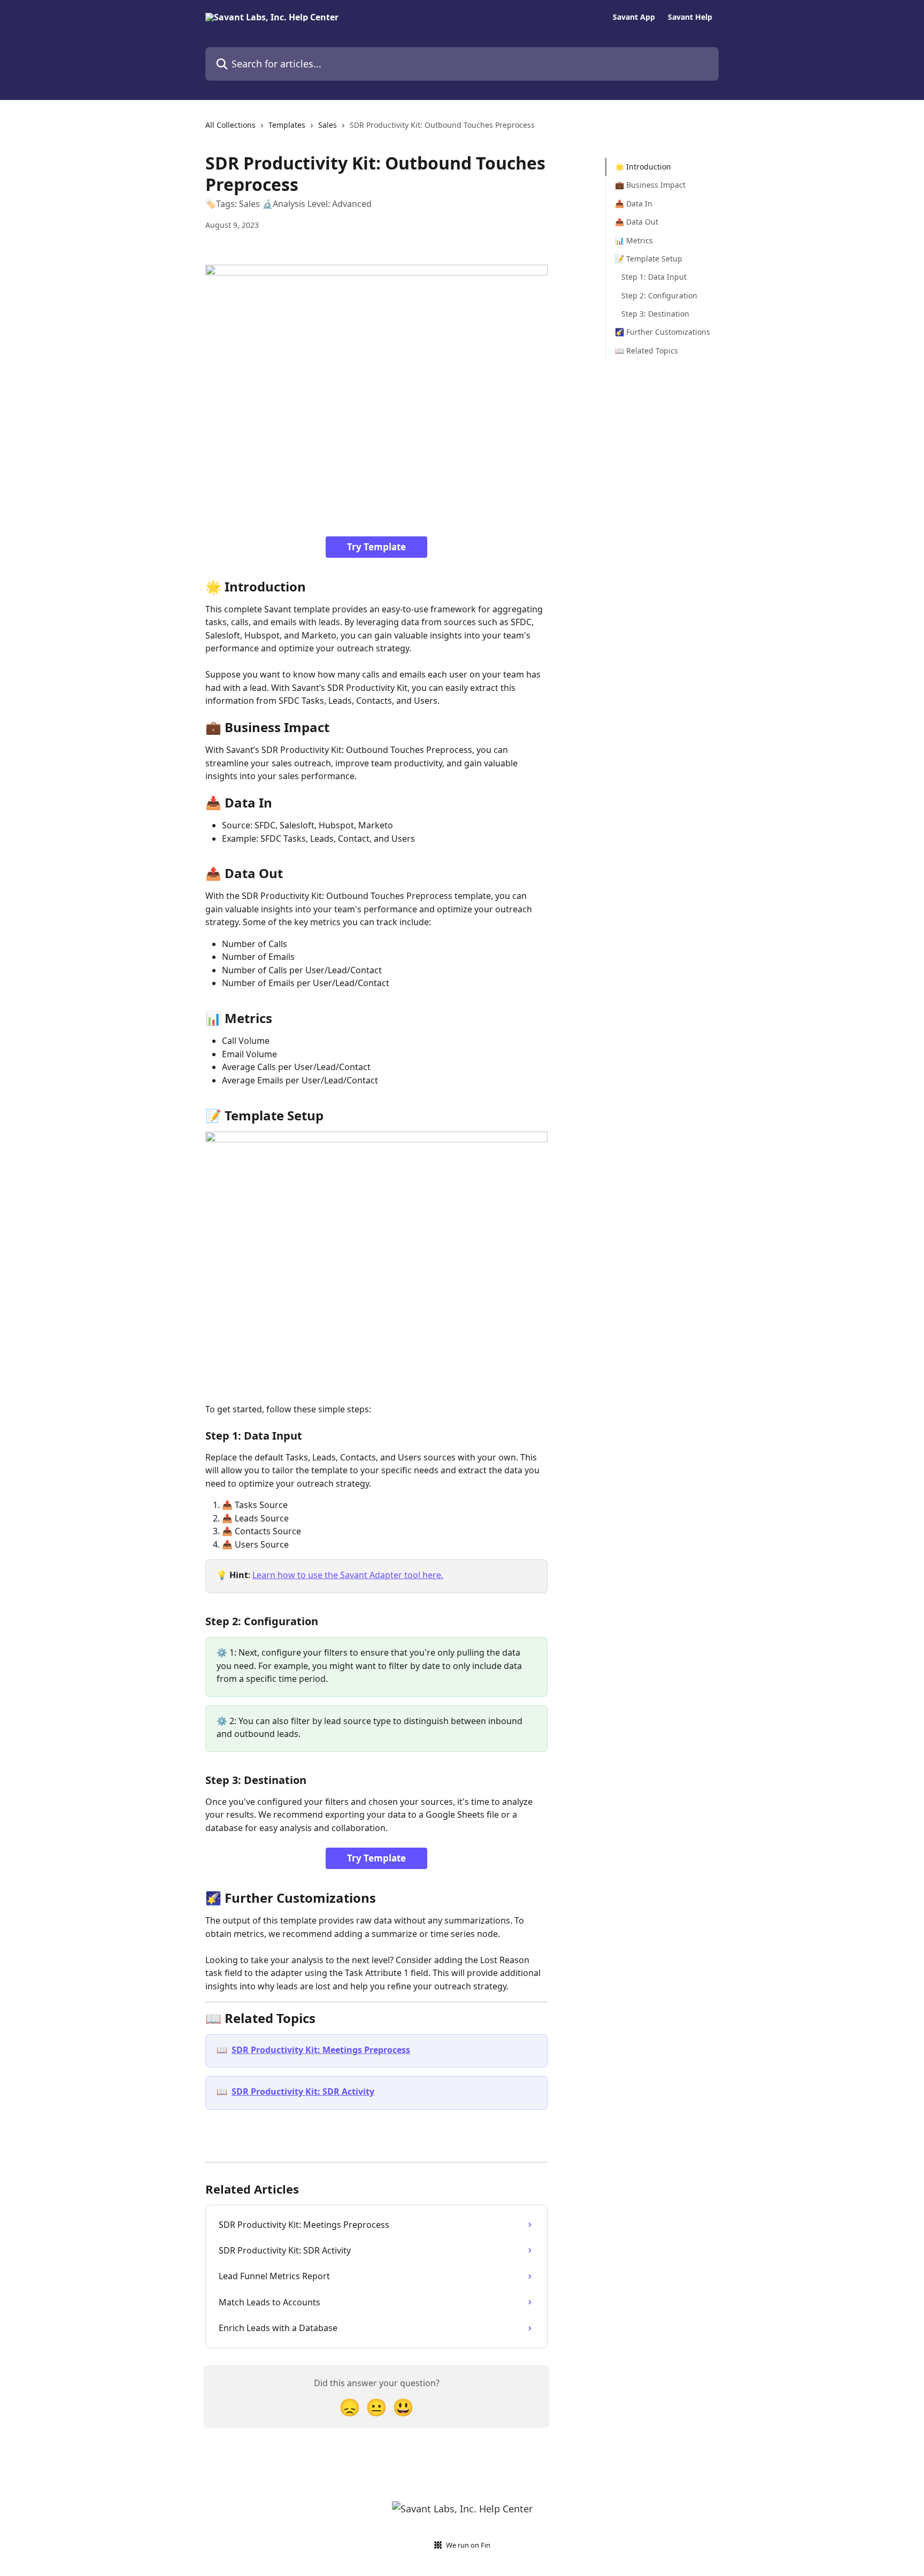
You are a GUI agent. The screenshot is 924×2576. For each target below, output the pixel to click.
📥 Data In (634, 203)
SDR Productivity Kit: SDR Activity (303, 2091)
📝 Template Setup (649, 259)
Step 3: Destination (655, 314)
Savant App (634, 17)
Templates (287, 125)
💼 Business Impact (650, 185)
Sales (328, 125)
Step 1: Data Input (654, 277)
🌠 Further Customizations (663, 332)
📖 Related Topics (646, 351)
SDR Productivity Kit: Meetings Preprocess (321, 2050)
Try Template (376, 547)
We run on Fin (468, 2545)
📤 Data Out (637, 222)
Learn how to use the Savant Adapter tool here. (348, 1575)
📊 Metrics (634, 240)
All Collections (230, 125)
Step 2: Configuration (659, 295)
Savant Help (690, 17)
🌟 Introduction (643, 167)
